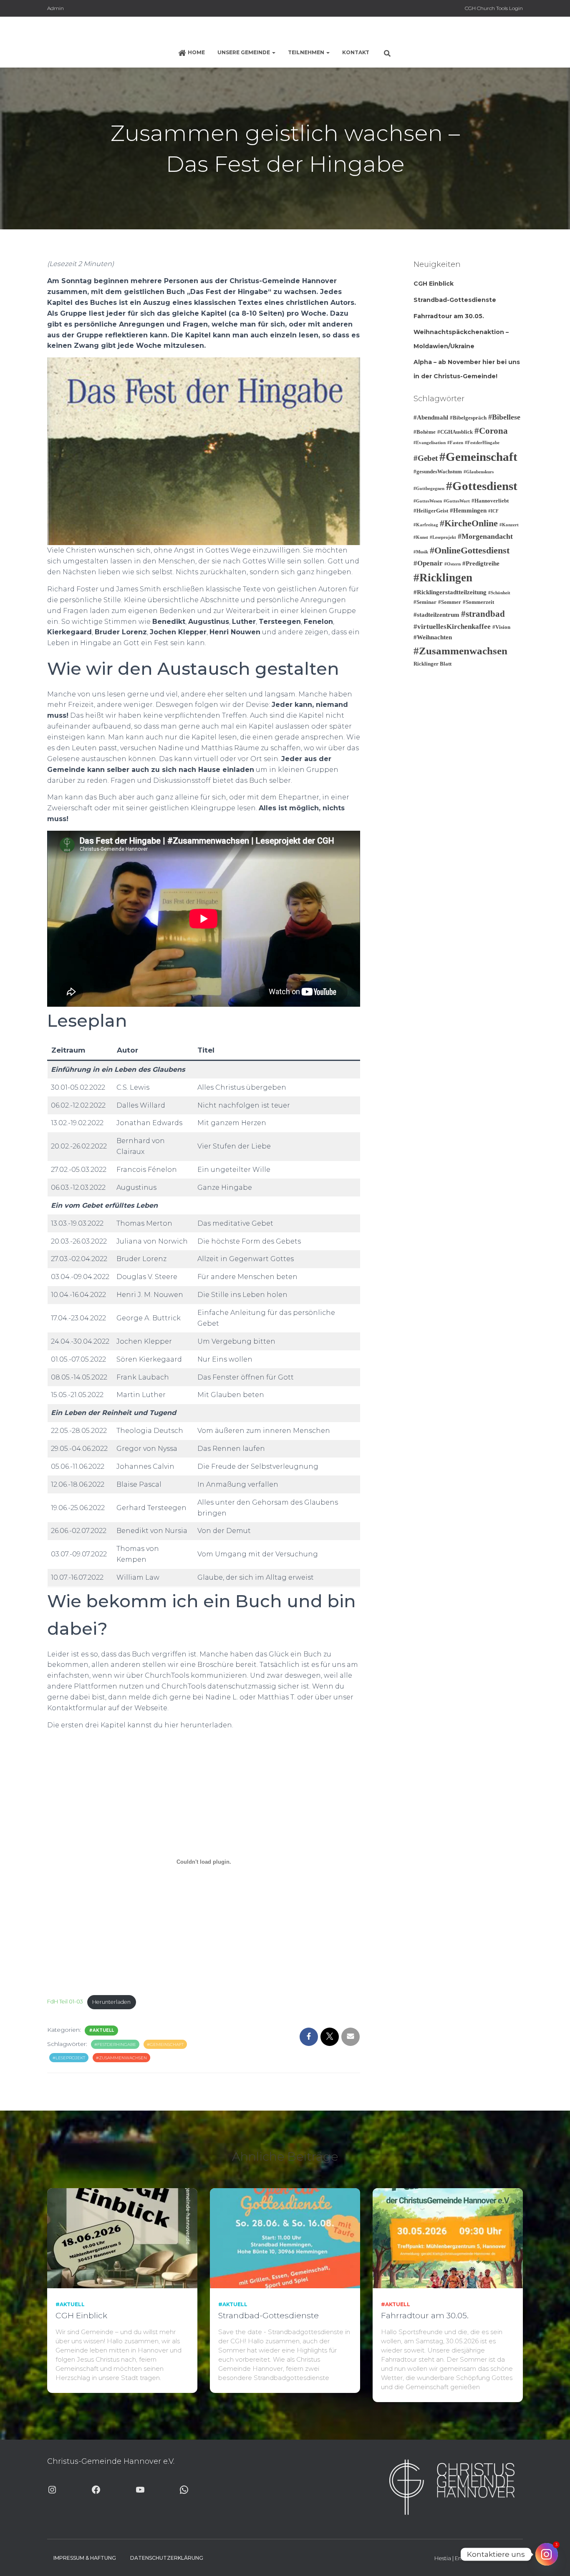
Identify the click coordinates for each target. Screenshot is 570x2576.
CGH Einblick (434, 284)
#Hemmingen (468, 510)
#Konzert (509, 525)
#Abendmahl (431, 417)
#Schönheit (499, 593)
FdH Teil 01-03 (65, 2002)
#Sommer (450, 602)
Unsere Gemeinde (244, 52)
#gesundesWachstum (438, 471)
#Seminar (425, 602)
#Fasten (455, 443)
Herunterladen (111, 2002)
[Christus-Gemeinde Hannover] (285, 31)
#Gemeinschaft (165, 2044)
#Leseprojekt (69, 2058)
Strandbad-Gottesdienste (455, 300)
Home (196, 52)
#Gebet (426, 458)
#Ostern (453, 564)
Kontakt (356, 52)
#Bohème (425, 432)
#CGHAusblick (455, 432)
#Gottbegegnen (429, 489)
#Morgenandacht (485, 536)
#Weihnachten (433, 637)
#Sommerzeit (478, 602)
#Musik (421, 552)
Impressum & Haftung (85, 2558)
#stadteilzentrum (436, 615)
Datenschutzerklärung (167, 2558)
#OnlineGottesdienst (470, 550)
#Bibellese (504, 417)
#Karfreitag (426, 525)
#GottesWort (457, 501)
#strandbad (483, 614)
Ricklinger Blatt (433, 664)
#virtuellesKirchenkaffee (452, 627)
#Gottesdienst (482, 486)
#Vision (501, 627)
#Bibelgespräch (468, 418)
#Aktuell (101, 2030)
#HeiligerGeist (431, 511)
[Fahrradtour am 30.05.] (448, 2238)
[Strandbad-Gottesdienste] (285, 2238)
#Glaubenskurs (479, 472)
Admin (55, 8)
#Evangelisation (430, 443)
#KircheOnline (469, 523)
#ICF (493, 511)
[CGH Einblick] (122, 2238)
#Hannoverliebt (490, 501)
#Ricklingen (443, 578)
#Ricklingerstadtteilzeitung (450, 592)
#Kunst (421, 537)
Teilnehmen (307, 52)
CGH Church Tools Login (494, 8)
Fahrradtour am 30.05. (449, 316)
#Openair (428, 563)
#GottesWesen (428, 501)
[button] (273, 52)
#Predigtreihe (481, 563)
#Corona (491, 431)
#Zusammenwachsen (121, 2058)
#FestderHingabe (115, 2044)
